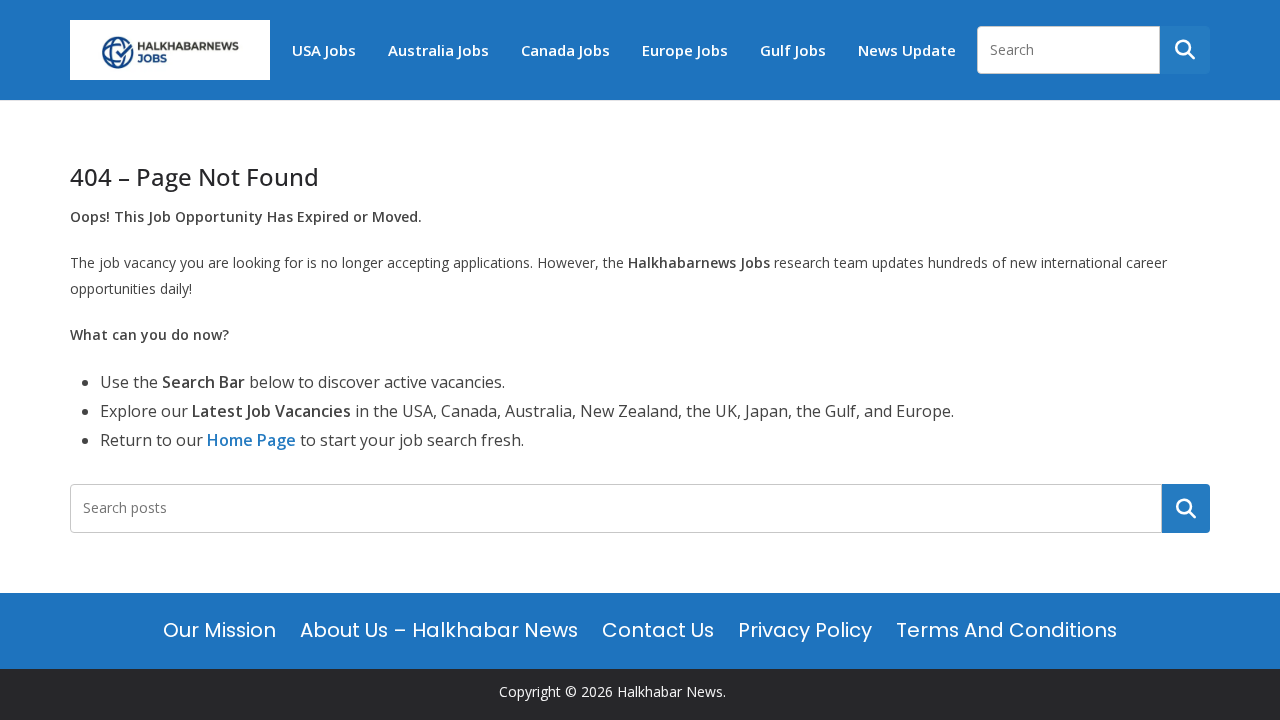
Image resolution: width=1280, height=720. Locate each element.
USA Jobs (324, 50)
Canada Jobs (565, 50)
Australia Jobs (438, 50)
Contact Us (658, 630)
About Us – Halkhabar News (439, 630)
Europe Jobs (685, 50)
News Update (907, 50)
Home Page (251, 440)
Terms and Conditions (1006, 630)
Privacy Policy (805, 630)
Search (1186, 508)
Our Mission (219, 630)
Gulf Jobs (793, 50)
